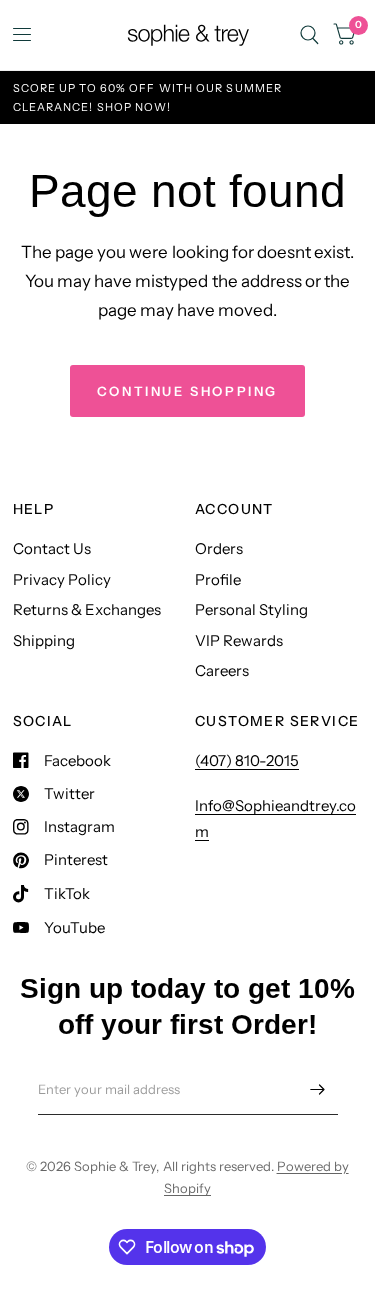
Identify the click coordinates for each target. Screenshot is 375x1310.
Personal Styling (251, 609)
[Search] (309, 35)
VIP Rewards (239, 640)
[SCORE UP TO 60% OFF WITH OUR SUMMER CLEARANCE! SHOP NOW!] (188, 97)
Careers (222, 670)
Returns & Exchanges (87, 609)
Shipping (44, 640)
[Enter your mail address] (318, 1089)
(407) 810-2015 (247, 760)
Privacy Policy (62, 579)
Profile (218, 579)
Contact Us (52, 548)
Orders (219, 548)
